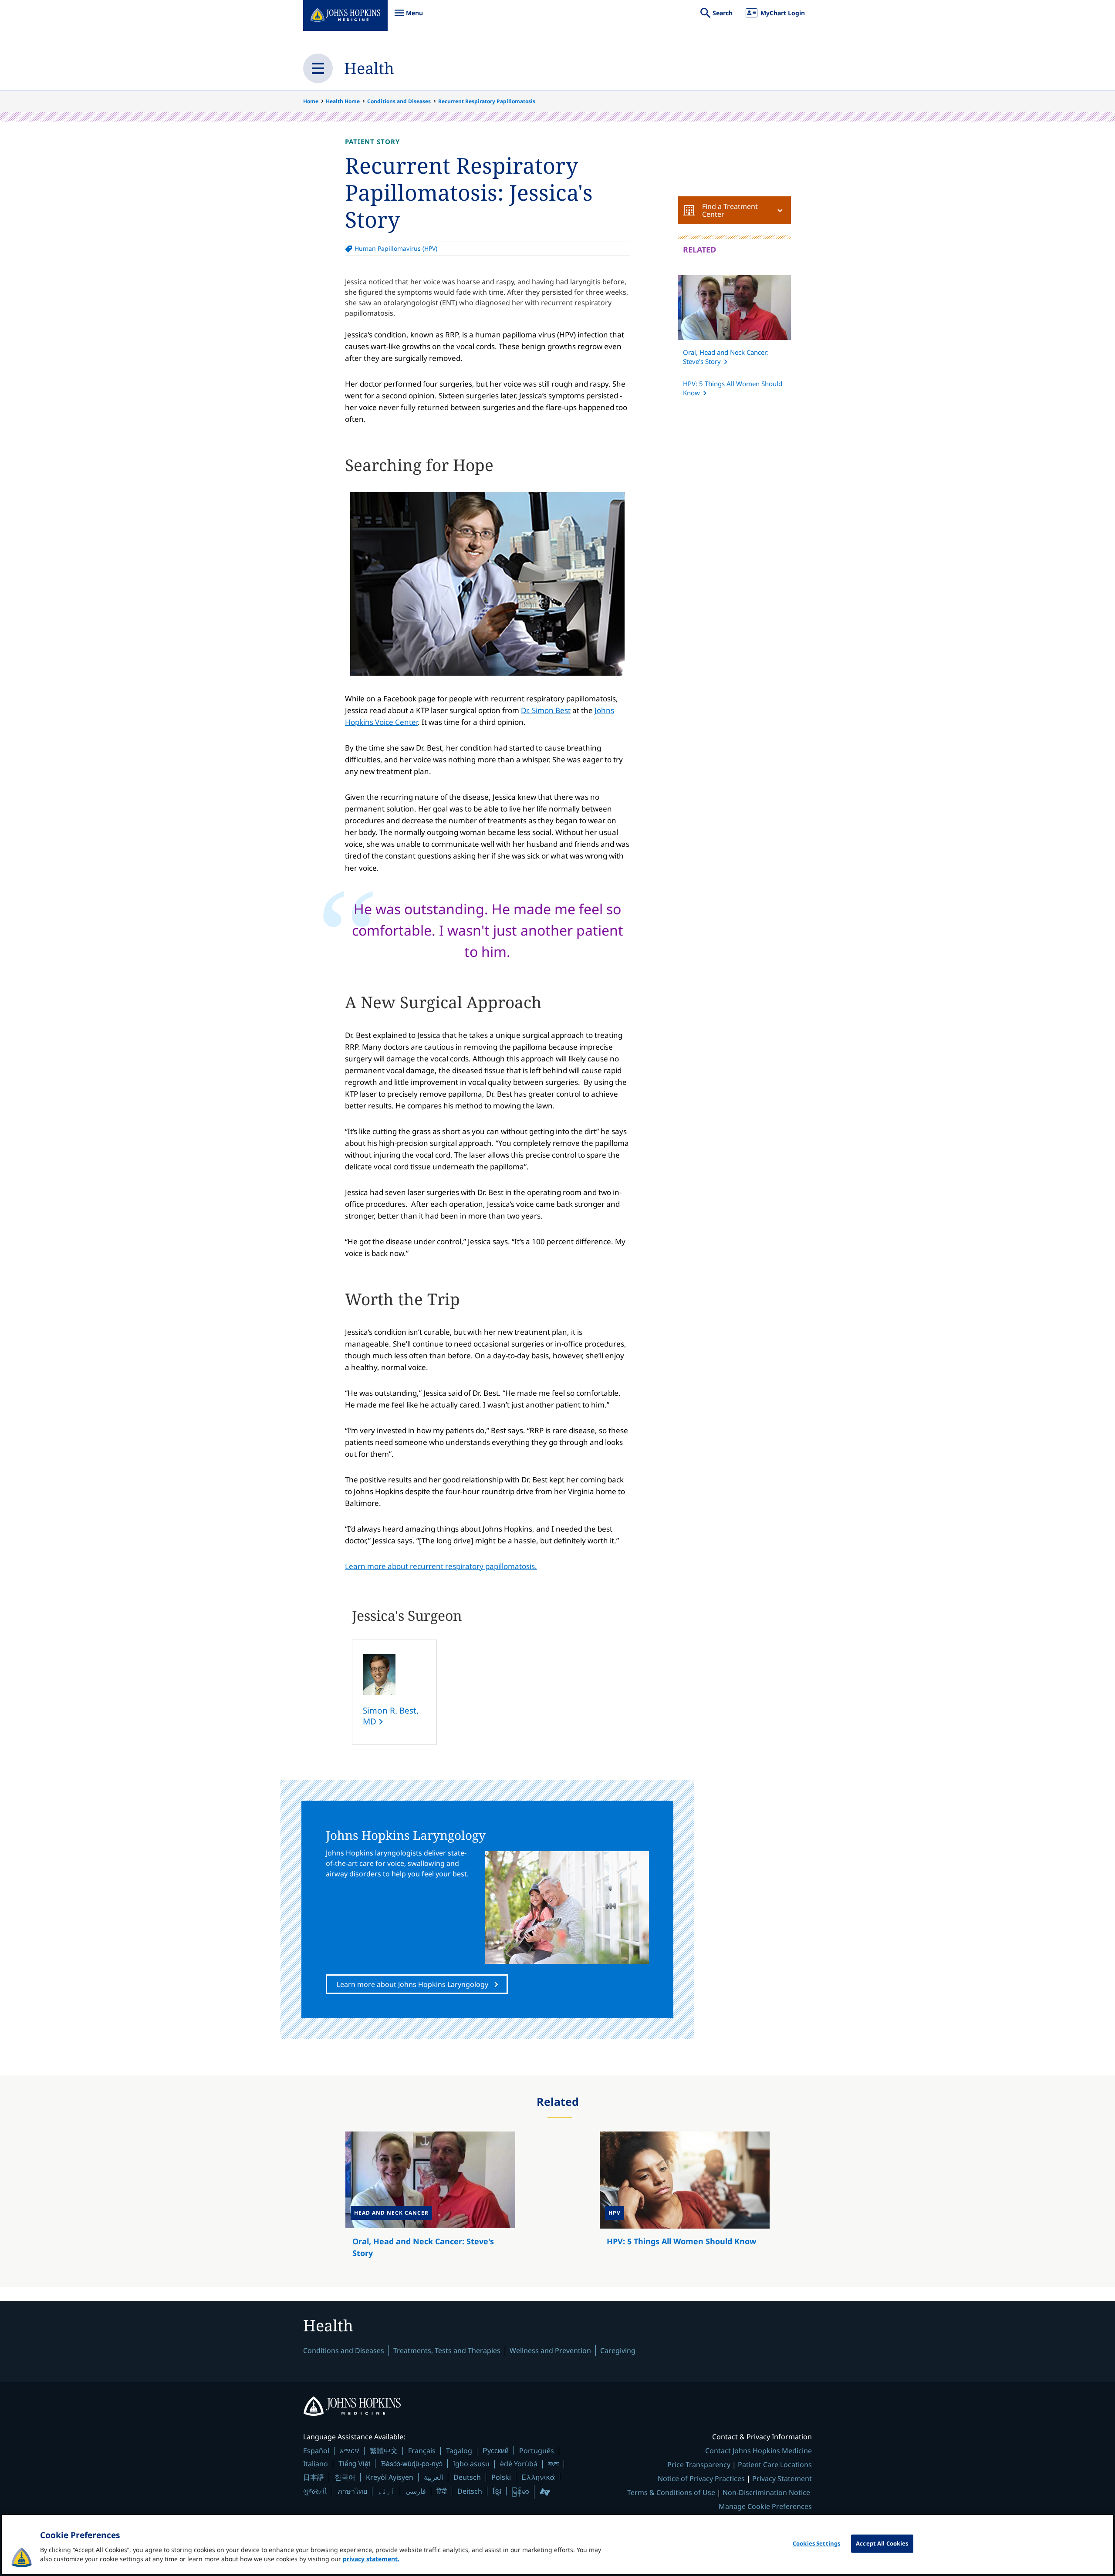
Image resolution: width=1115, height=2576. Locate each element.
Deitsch (470, 2491)
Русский (496, 2450)
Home (311, 101)
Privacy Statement (782, 2478)
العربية (433, 2477)
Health (369, 68)
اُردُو (386, 2491)
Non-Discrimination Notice (766, 2492)
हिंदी (442, 2491)
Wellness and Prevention (550, 2350)
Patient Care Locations (775, 2465)
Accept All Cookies (882, 2543)
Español (316, 2451)
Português (537, 2451)
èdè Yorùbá (519, 2464)
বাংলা (553, 2464)
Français (422, 2451)
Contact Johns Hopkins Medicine (759, 2451)
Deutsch (467, 2477)
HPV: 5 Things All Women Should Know (733, 388)
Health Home (343, 101)
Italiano (316, 2464)
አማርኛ (350, 2451)
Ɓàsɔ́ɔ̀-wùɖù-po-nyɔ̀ (412, 2463)
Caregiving (618, 2350)
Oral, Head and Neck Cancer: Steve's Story (726, 357)
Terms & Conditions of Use (671, 2492)
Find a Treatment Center (730, 210)
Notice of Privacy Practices (701, 2478)
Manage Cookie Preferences (765, 2506)
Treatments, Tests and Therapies (447, 2350)
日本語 (314, 2477)
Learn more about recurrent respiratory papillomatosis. (441, 1566)
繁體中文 (384, 2451)
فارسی (416, 2491)
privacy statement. (371, 2559)
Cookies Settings (816, 2543)
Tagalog (459, 2451)
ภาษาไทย (352, 2491)
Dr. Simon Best (546, 710)
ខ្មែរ (497, 2491)
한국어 (345, 2477)
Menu (409, 17)
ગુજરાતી (315, 2491)
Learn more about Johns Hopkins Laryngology (412, 1984)
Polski (501, 2477)
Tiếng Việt (354, 2463)
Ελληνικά (538, 2477)
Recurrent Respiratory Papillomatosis (487, 101)
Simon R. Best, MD (391, 1716)
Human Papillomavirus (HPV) (396, 248)
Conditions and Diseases (399, 101)
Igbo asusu (471, 2464)
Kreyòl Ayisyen (390, 2477)
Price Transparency (699, 2465)
